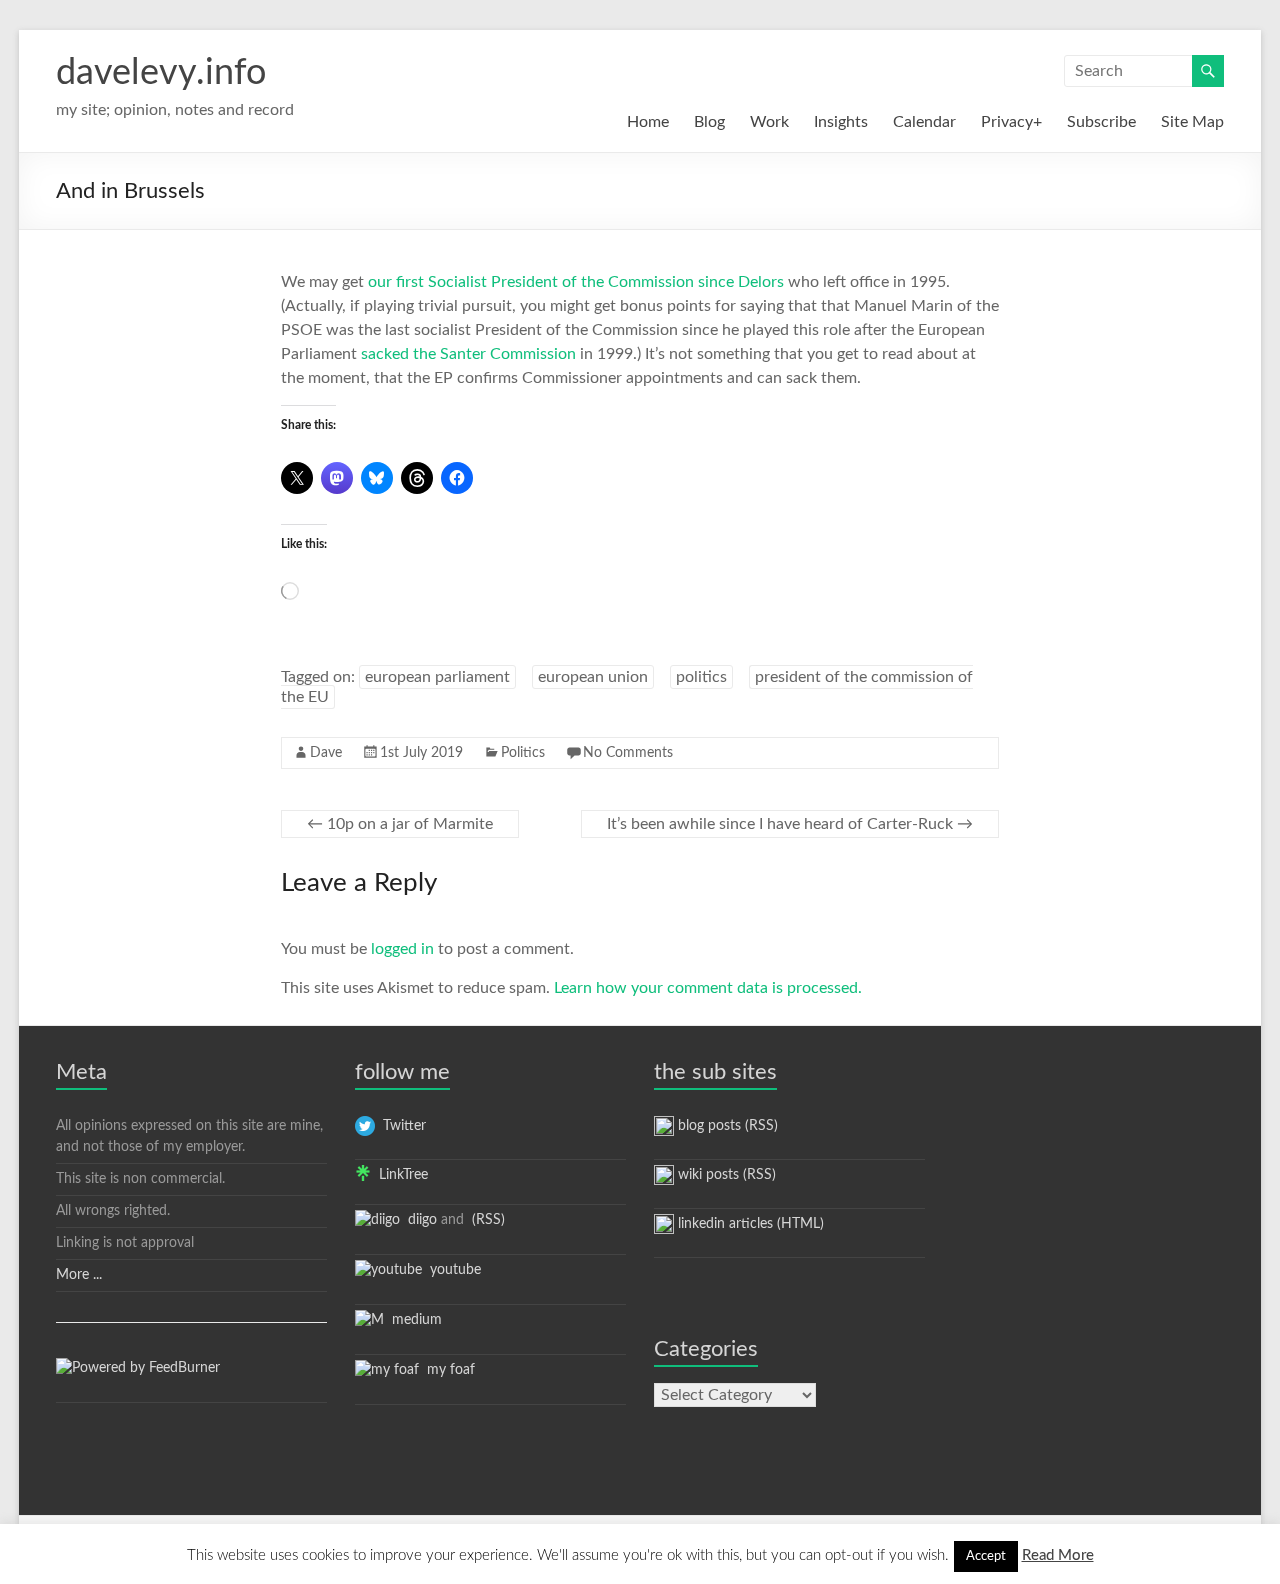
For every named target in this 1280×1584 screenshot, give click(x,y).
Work (769, 122)
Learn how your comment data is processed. (708, 988)
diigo (418, 1220)
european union (593, 677)
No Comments (628, 753)
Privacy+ (1011, 122)
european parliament (437, 677)
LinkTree (399, 1175)
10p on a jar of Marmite (400, 824)
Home (648, 122)
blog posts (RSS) (726, 1126)
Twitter (400, 1126)
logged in (402, 949)
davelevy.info (161, 73)
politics (701, 677)
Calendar (924, 122)
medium (413, 1320)
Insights (841, 122)
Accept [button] (986, 1556)
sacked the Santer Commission (468, 354)
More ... (79, 1275)
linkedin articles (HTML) (749, 1224)
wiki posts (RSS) (725, 1175)
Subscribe (1101, 122)
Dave (326, 753)
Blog (709, 122)
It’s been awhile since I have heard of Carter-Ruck (790, 824)
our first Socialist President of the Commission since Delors (576, 282)
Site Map (1192, 122)
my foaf (447, 1370)
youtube (451, 1270)
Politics (523, 753)
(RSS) (486, 1220)
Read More (1058, 1555)
